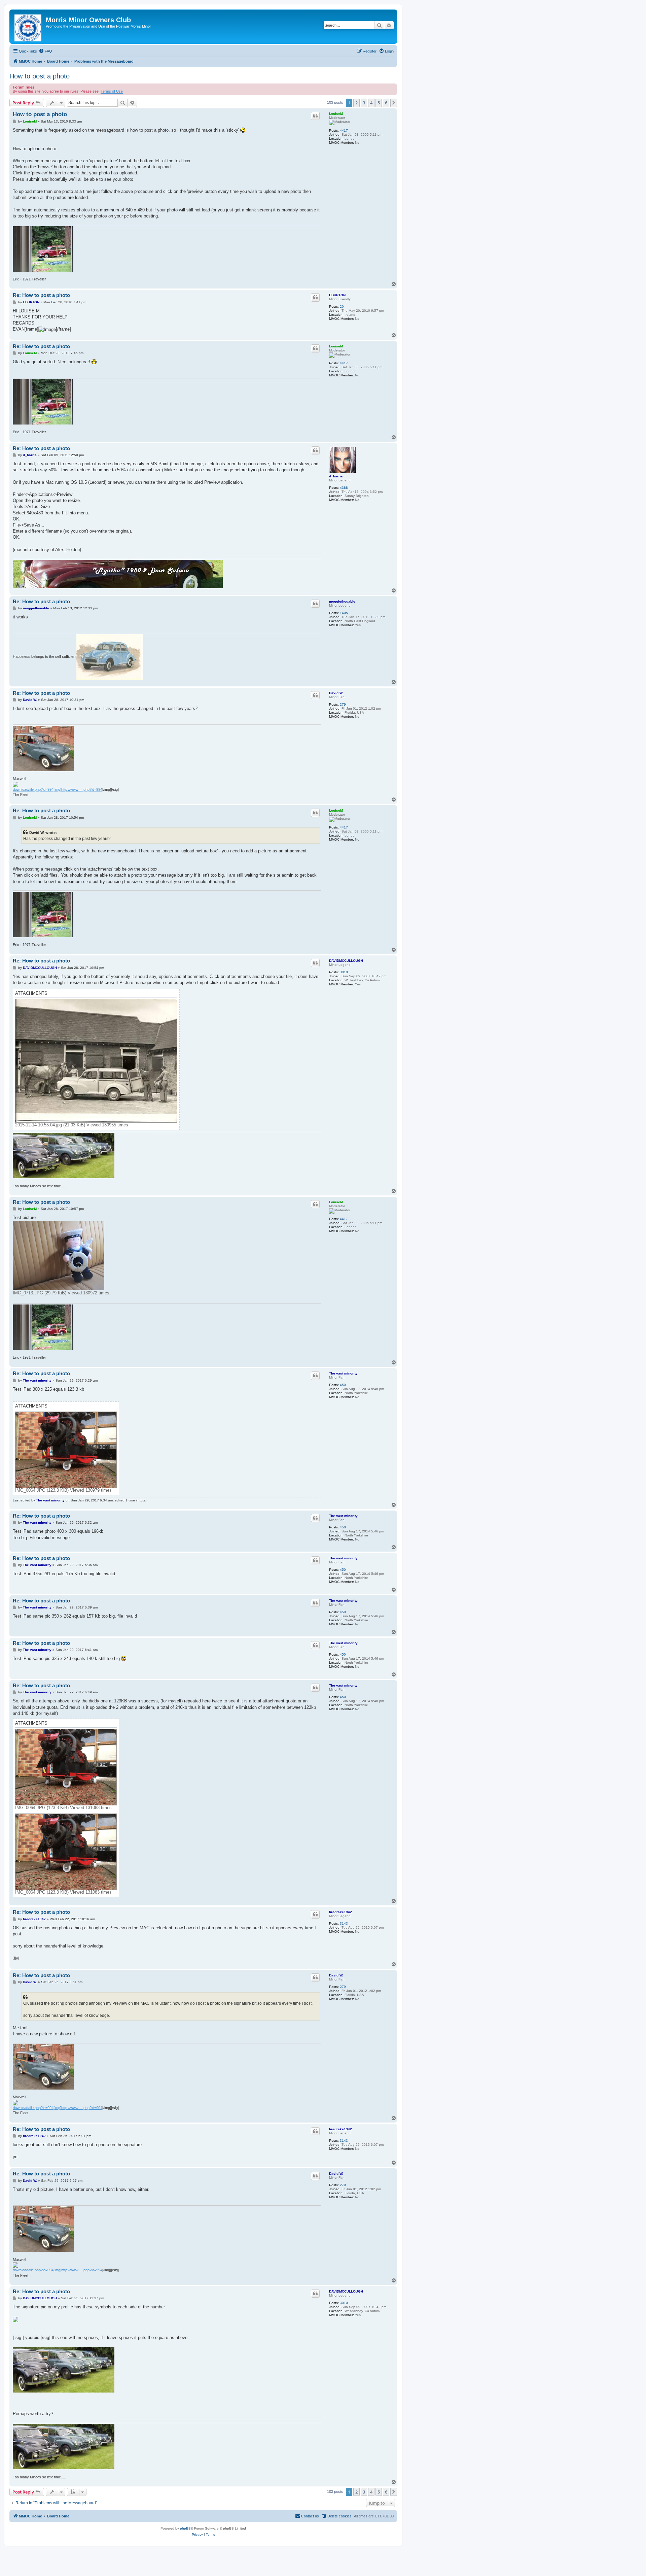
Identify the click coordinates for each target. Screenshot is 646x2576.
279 (343, 704)
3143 (344, 1923)
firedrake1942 (340, 1912)
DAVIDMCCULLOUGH (346, 961)
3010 (344, 972)
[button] (394, 103)
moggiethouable (342, 601)
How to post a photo (40, 76)
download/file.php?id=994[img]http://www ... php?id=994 (58, 789)
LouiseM (336, 114)
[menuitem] (45, 51)
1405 (344, 613)
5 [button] (379, 103)
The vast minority (343, 1373)
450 (343, 1385)
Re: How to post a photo (41, 295)
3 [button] (364, 103)
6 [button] (386, 103)
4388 (344, 488)
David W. (336, 693)
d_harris (336, 476)
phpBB (185, 2528)
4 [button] (371, 103)
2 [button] (356, 103)
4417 (344, 130)
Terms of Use (112, 91)
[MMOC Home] (28, 27)
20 (342, 307)
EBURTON (337, 295)
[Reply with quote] (315, 116)
